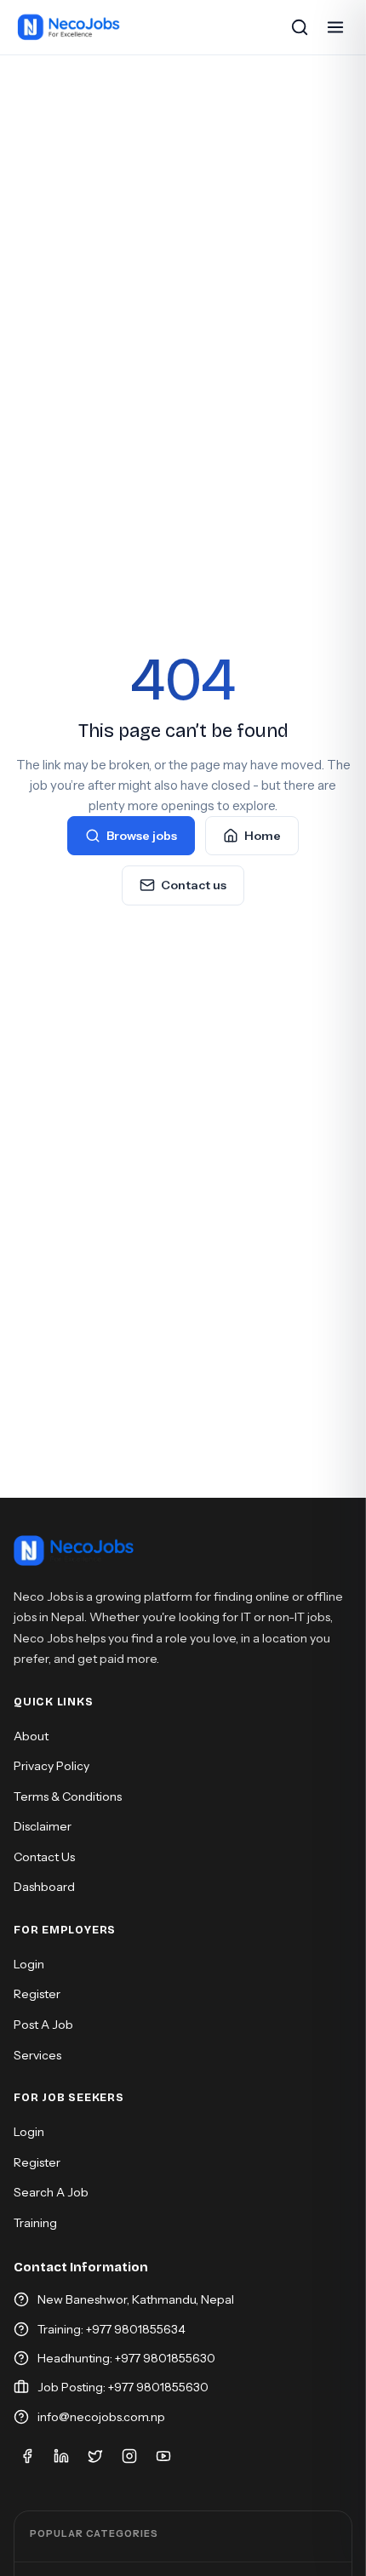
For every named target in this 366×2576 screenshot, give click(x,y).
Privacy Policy (51, 1766)
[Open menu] (335, 27)
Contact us (194, 885)
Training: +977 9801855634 (112, 2329)
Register (37, 1994)
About (31, 1736)
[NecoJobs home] (69, 27)
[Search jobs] (300, 27)
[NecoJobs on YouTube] (163, 2456)
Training (35, 2223)
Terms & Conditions (68, 1796)
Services (37, 2055)
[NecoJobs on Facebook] (27, 2456)
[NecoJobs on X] (95, 2456)
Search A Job (51, 2192)
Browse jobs (142, 836)
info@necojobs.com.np (101, 2417)
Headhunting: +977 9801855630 (126, 2358)
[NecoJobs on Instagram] (129, 2456)
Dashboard (44, 1887)
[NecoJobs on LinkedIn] (61, 2456)
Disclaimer (43, 1826)
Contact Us (44, 1857)
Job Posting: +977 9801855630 (123, 2387)
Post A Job (43, 2025)
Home (263, 836)
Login (29, 1964)
